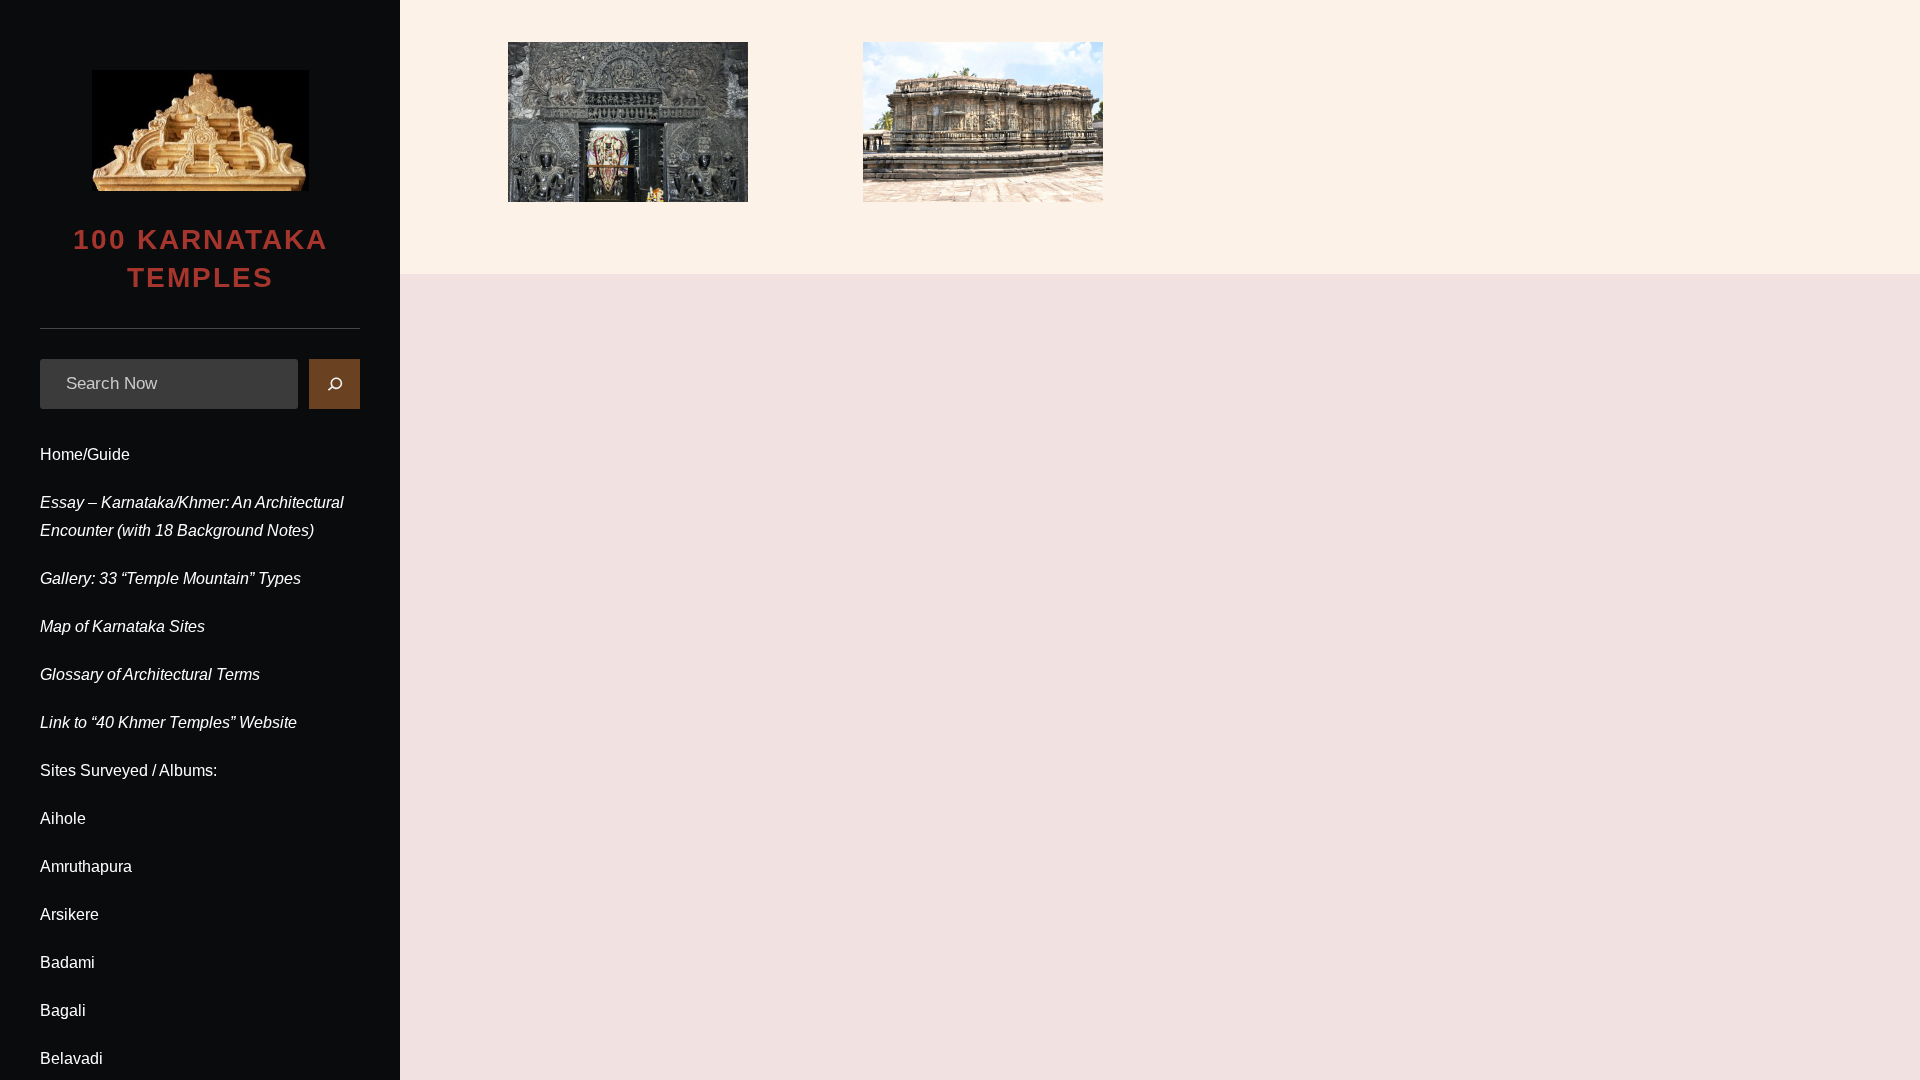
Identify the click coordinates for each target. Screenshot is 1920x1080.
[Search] (335, 384)
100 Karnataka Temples (200, 259)
